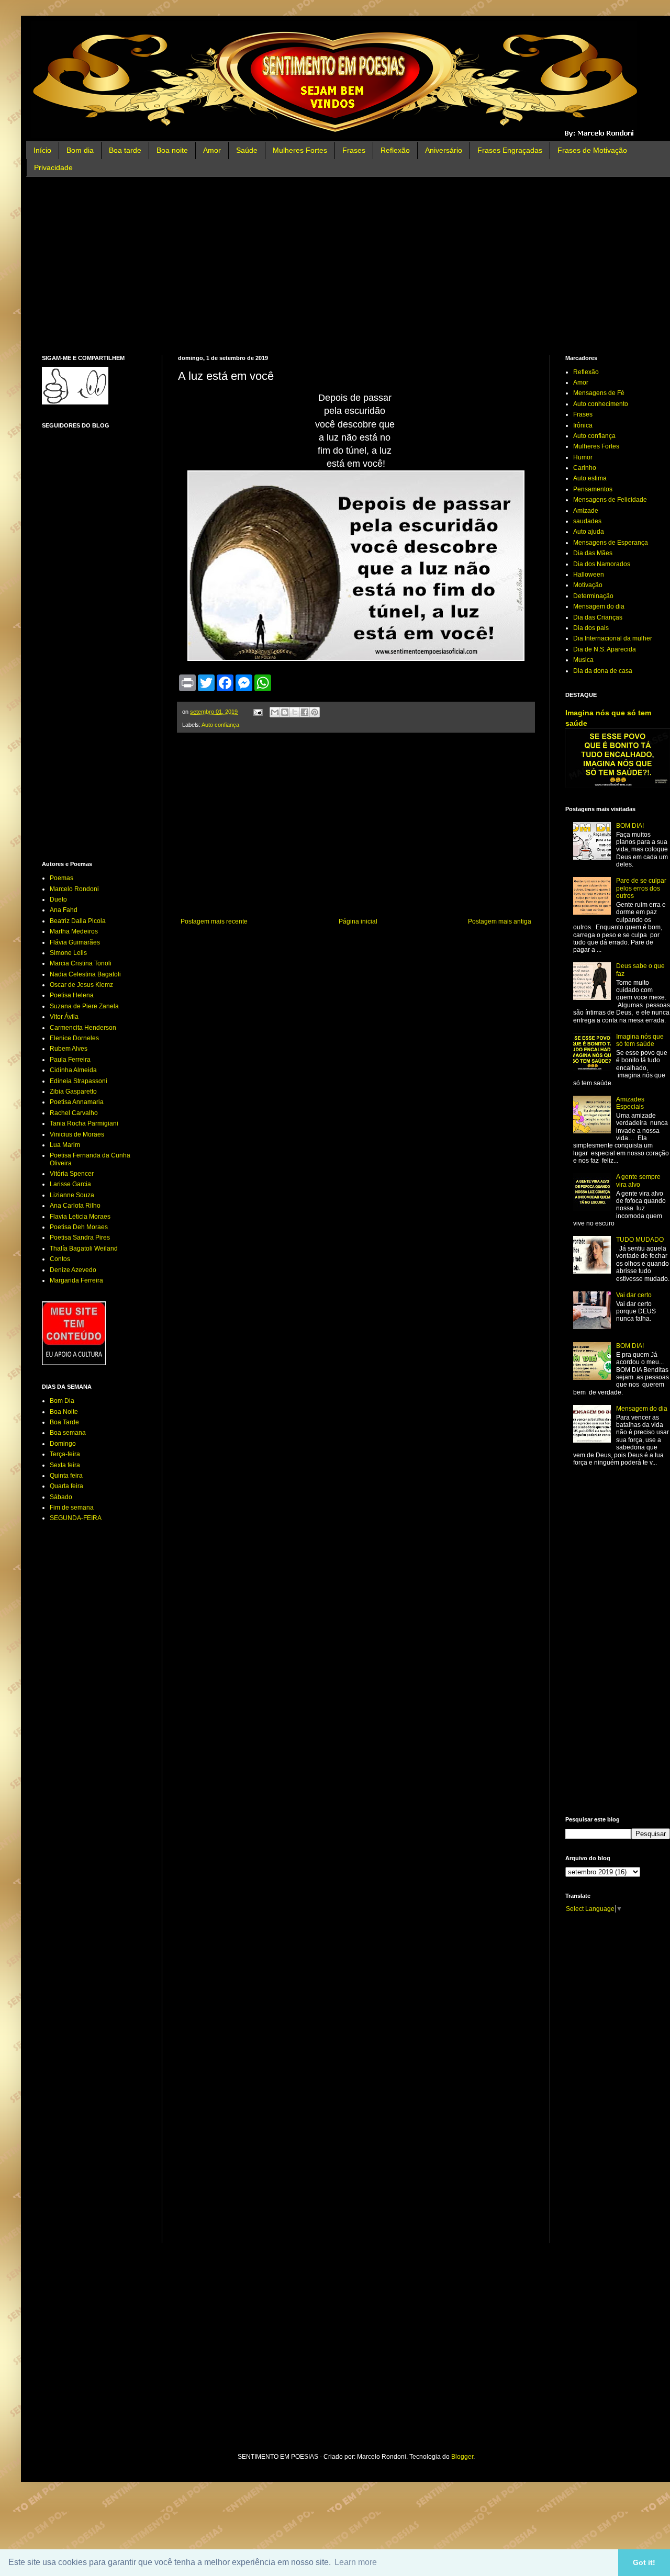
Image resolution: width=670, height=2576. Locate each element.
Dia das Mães (593, 553)
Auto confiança (220, 725)
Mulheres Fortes (300, 150)
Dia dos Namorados (602, 564)
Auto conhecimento (601, 404)
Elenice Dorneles (74, 1038)
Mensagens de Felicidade (610, 500)
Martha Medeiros (74, 931)
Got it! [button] (644, 2562)
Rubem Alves (69, 1049)
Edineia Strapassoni (79, 1081)
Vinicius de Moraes (77, 1134)
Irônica (583, 425)
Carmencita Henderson (83, 1028)
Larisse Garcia (70, 1184)
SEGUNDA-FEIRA (76, 1518)
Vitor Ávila (64, 1017)
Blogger (462, 2457)
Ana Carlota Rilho (75, 1206)
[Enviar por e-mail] (275, 712)
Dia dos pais (591, 628)
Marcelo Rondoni (74, 889)
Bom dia (80, 150)
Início (42, 150)
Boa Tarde (64, 1422)
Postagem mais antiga (500, 921)
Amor (212, 150)
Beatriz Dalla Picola (78, 921)
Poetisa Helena (72, 995)
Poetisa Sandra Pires (80, 1238)
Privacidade (53, 167)
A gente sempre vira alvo (638, 1180)
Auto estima (590, 478)
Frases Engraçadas (510, 150)
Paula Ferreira (70, 1060)
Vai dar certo (634, 1295)
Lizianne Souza (72, 1195)
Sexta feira (65, 1465)
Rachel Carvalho (74, 1113)
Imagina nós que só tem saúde (640, 1040)
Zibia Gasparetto (73, 1092)
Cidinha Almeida (73, 1070)
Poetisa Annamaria (77, 1102)
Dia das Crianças (598, 617)
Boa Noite (64, 1412)
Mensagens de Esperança (611, 543)
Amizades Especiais (630, 1103)
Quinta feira (66, 1476)
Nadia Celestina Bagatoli (85, 974)
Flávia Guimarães (75, 942)
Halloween (589, 575)
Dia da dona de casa (603, 671)
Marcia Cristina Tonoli (81, 963)
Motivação (588, 585)
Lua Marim (65, 1145)
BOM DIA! (630, 826)
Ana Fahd (64, 910)
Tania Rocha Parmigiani (84, 1123)
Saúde (247, 150)
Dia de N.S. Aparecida (605, 649)
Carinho (585, 468)
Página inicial (358, 921)
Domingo (63, 1444)
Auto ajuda (589, 532)
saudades (587, 521)
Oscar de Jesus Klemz (81, 985)
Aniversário (444, 150)
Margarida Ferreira (76, 1280)
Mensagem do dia (599, 606)
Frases (354, 150)
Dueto (58, 899)
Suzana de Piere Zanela (84, 1006)
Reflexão (395, 150)
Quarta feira (66, 1486)
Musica (583, 660)
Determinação (593, 596)
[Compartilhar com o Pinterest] (315, 712)
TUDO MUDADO (640, 1240)
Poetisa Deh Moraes (79, 1227)
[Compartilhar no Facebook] (305, 712)
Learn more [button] (356, 2562)
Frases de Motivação (592, 150)
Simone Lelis (68, 953)
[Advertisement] (356, 266)
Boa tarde (125, 150)
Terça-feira (65, 1454)
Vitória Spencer (72, 1174)
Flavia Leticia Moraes (80, 1217)
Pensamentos (593, 489)
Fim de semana (72, 1508)
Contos (60, 1259)
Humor (583, 457)
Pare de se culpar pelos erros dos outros (641, 888)
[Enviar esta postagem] (258, 712)
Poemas (62, 878)
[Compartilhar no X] (295, 712)
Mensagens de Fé (599, 393)
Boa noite (172, 150)
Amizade (586, 511)
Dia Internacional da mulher (613, 638)
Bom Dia (62, 1401)
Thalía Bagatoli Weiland (84, 1248)
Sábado (61, 1497)
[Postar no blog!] (285, 712)
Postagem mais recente (214, 921)
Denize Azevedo (73, 1270)
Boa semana (68, 1433)
